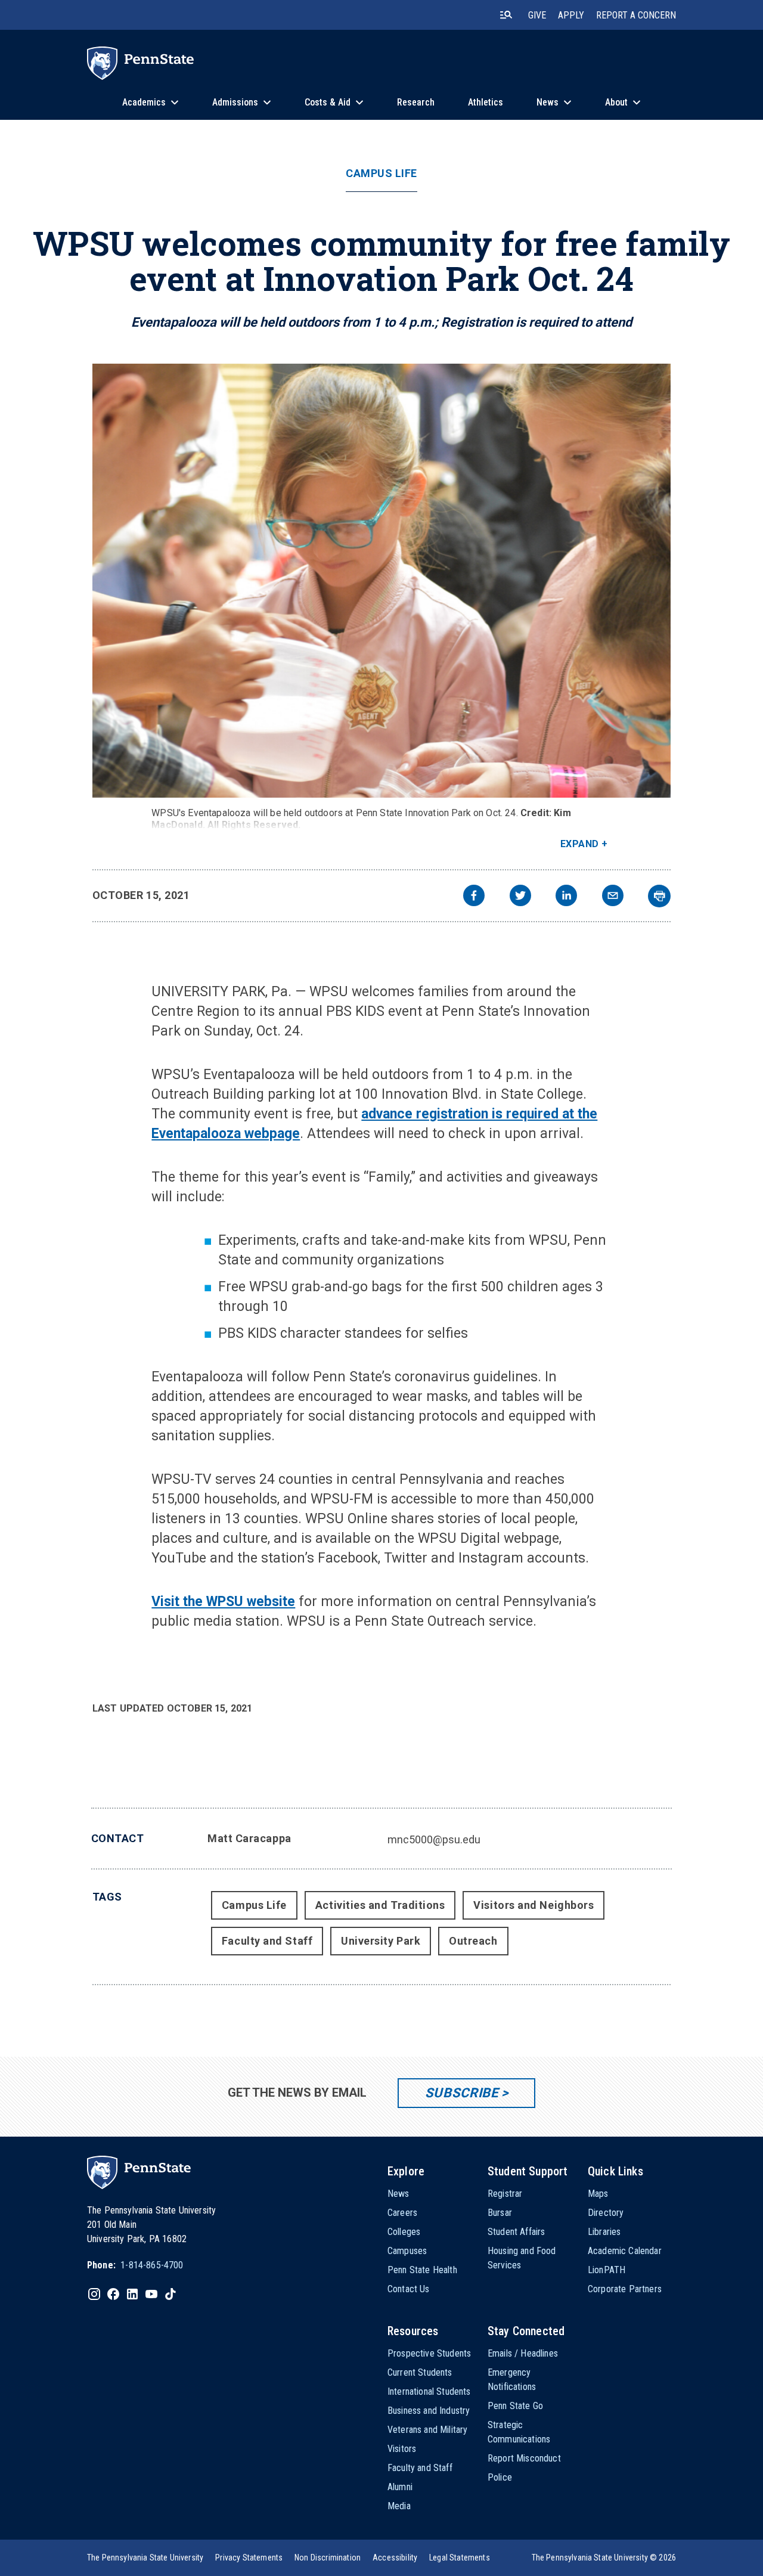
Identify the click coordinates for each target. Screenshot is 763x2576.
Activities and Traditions (380, 1905)
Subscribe (462, 2093)
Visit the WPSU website (223, 1602)
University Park (381, 1941)
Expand (580, 844)
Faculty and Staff (267, 1941)
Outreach (473, 1941)
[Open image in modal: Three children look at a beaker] (382, 581)
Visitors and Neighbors (534, 1905)
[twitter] (520, 897)
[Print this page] (659, 896)
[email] (613, 897)
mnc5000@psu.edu (434, 1839)
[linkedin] (566, 897)
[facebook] (474, 897)
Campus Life (381, 173)
